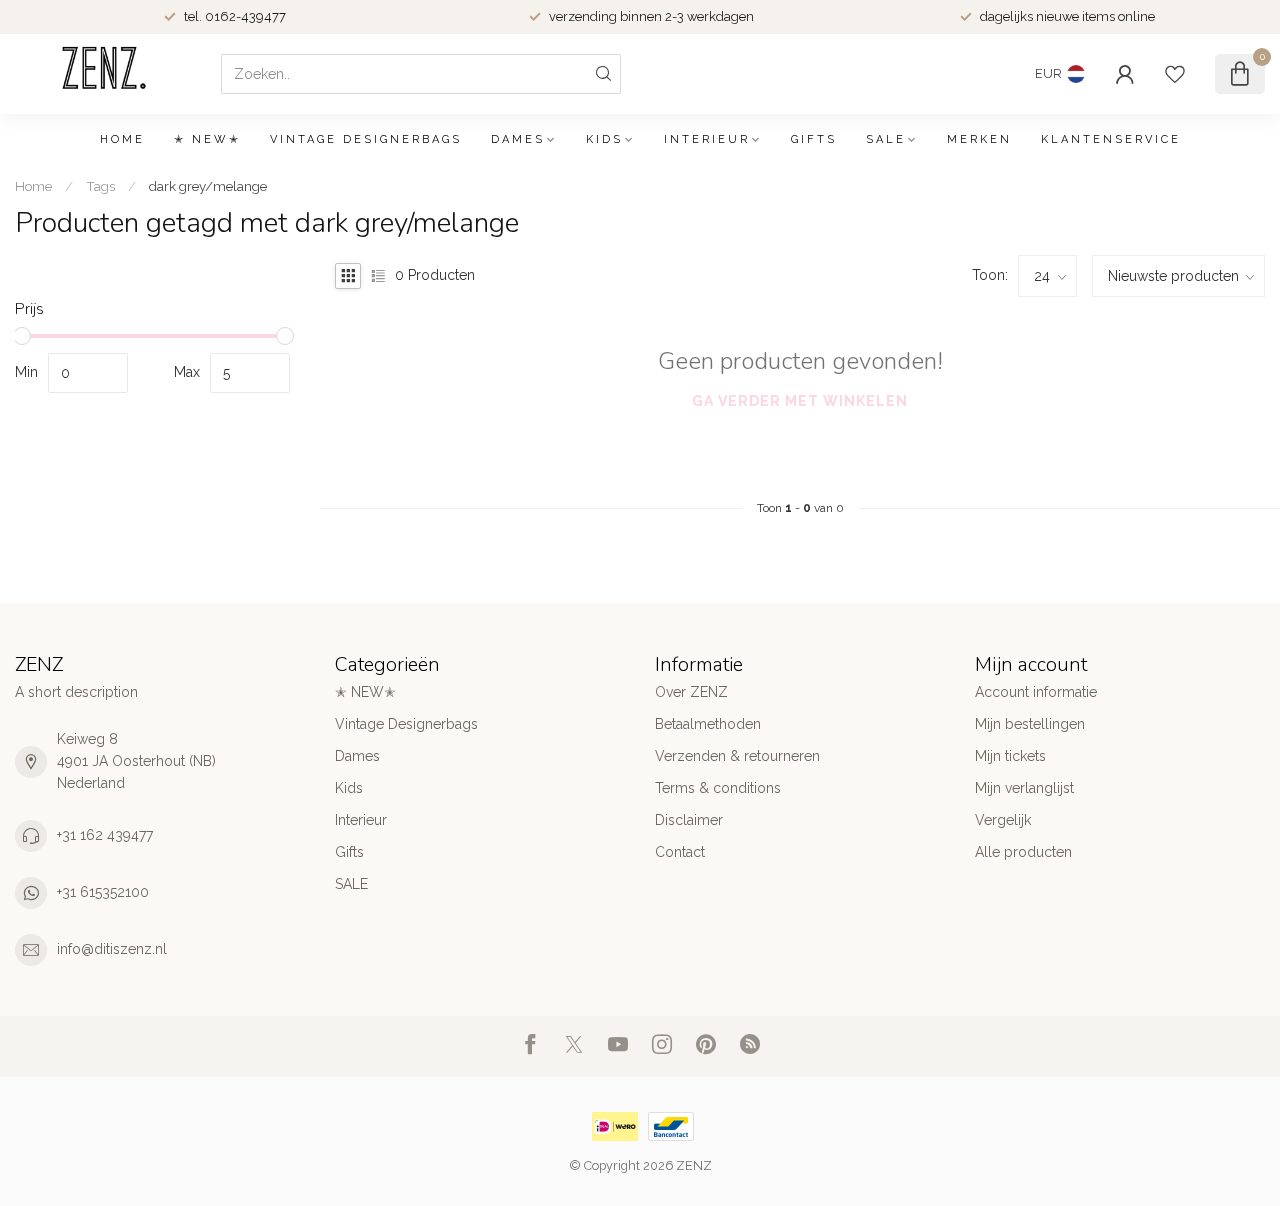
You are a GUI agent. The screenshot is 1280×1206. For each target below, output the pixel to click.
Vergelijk (1003, 820)
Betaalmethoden (708, 724)
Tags (100, 186)
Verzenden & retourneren (737, 756)
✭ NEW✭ (207, 139)
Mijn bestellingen (1030, 724)
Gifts (814, 139)
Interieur (707, 139)
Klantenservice (1111, 139)
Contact (680, 852)
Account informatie (1036, 692)
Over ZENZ (691, 692)
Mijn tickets (1010, 756)
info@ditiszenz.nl (112, 949)
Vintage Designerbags (366, 139)
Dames (518, 139)
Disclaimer (689, 820)
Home (122, 139)
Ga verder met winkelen (800, 401)
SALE (886, 139)
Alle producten (1023, 852)
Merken (979, 139)
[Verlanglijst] (1175, 74)
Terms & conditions (718, 788)
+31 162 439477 (105, 835)
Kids (604, 139)
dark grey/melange (208, 186)
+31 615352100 (103, 892)
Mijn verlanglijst (1024, 788)
